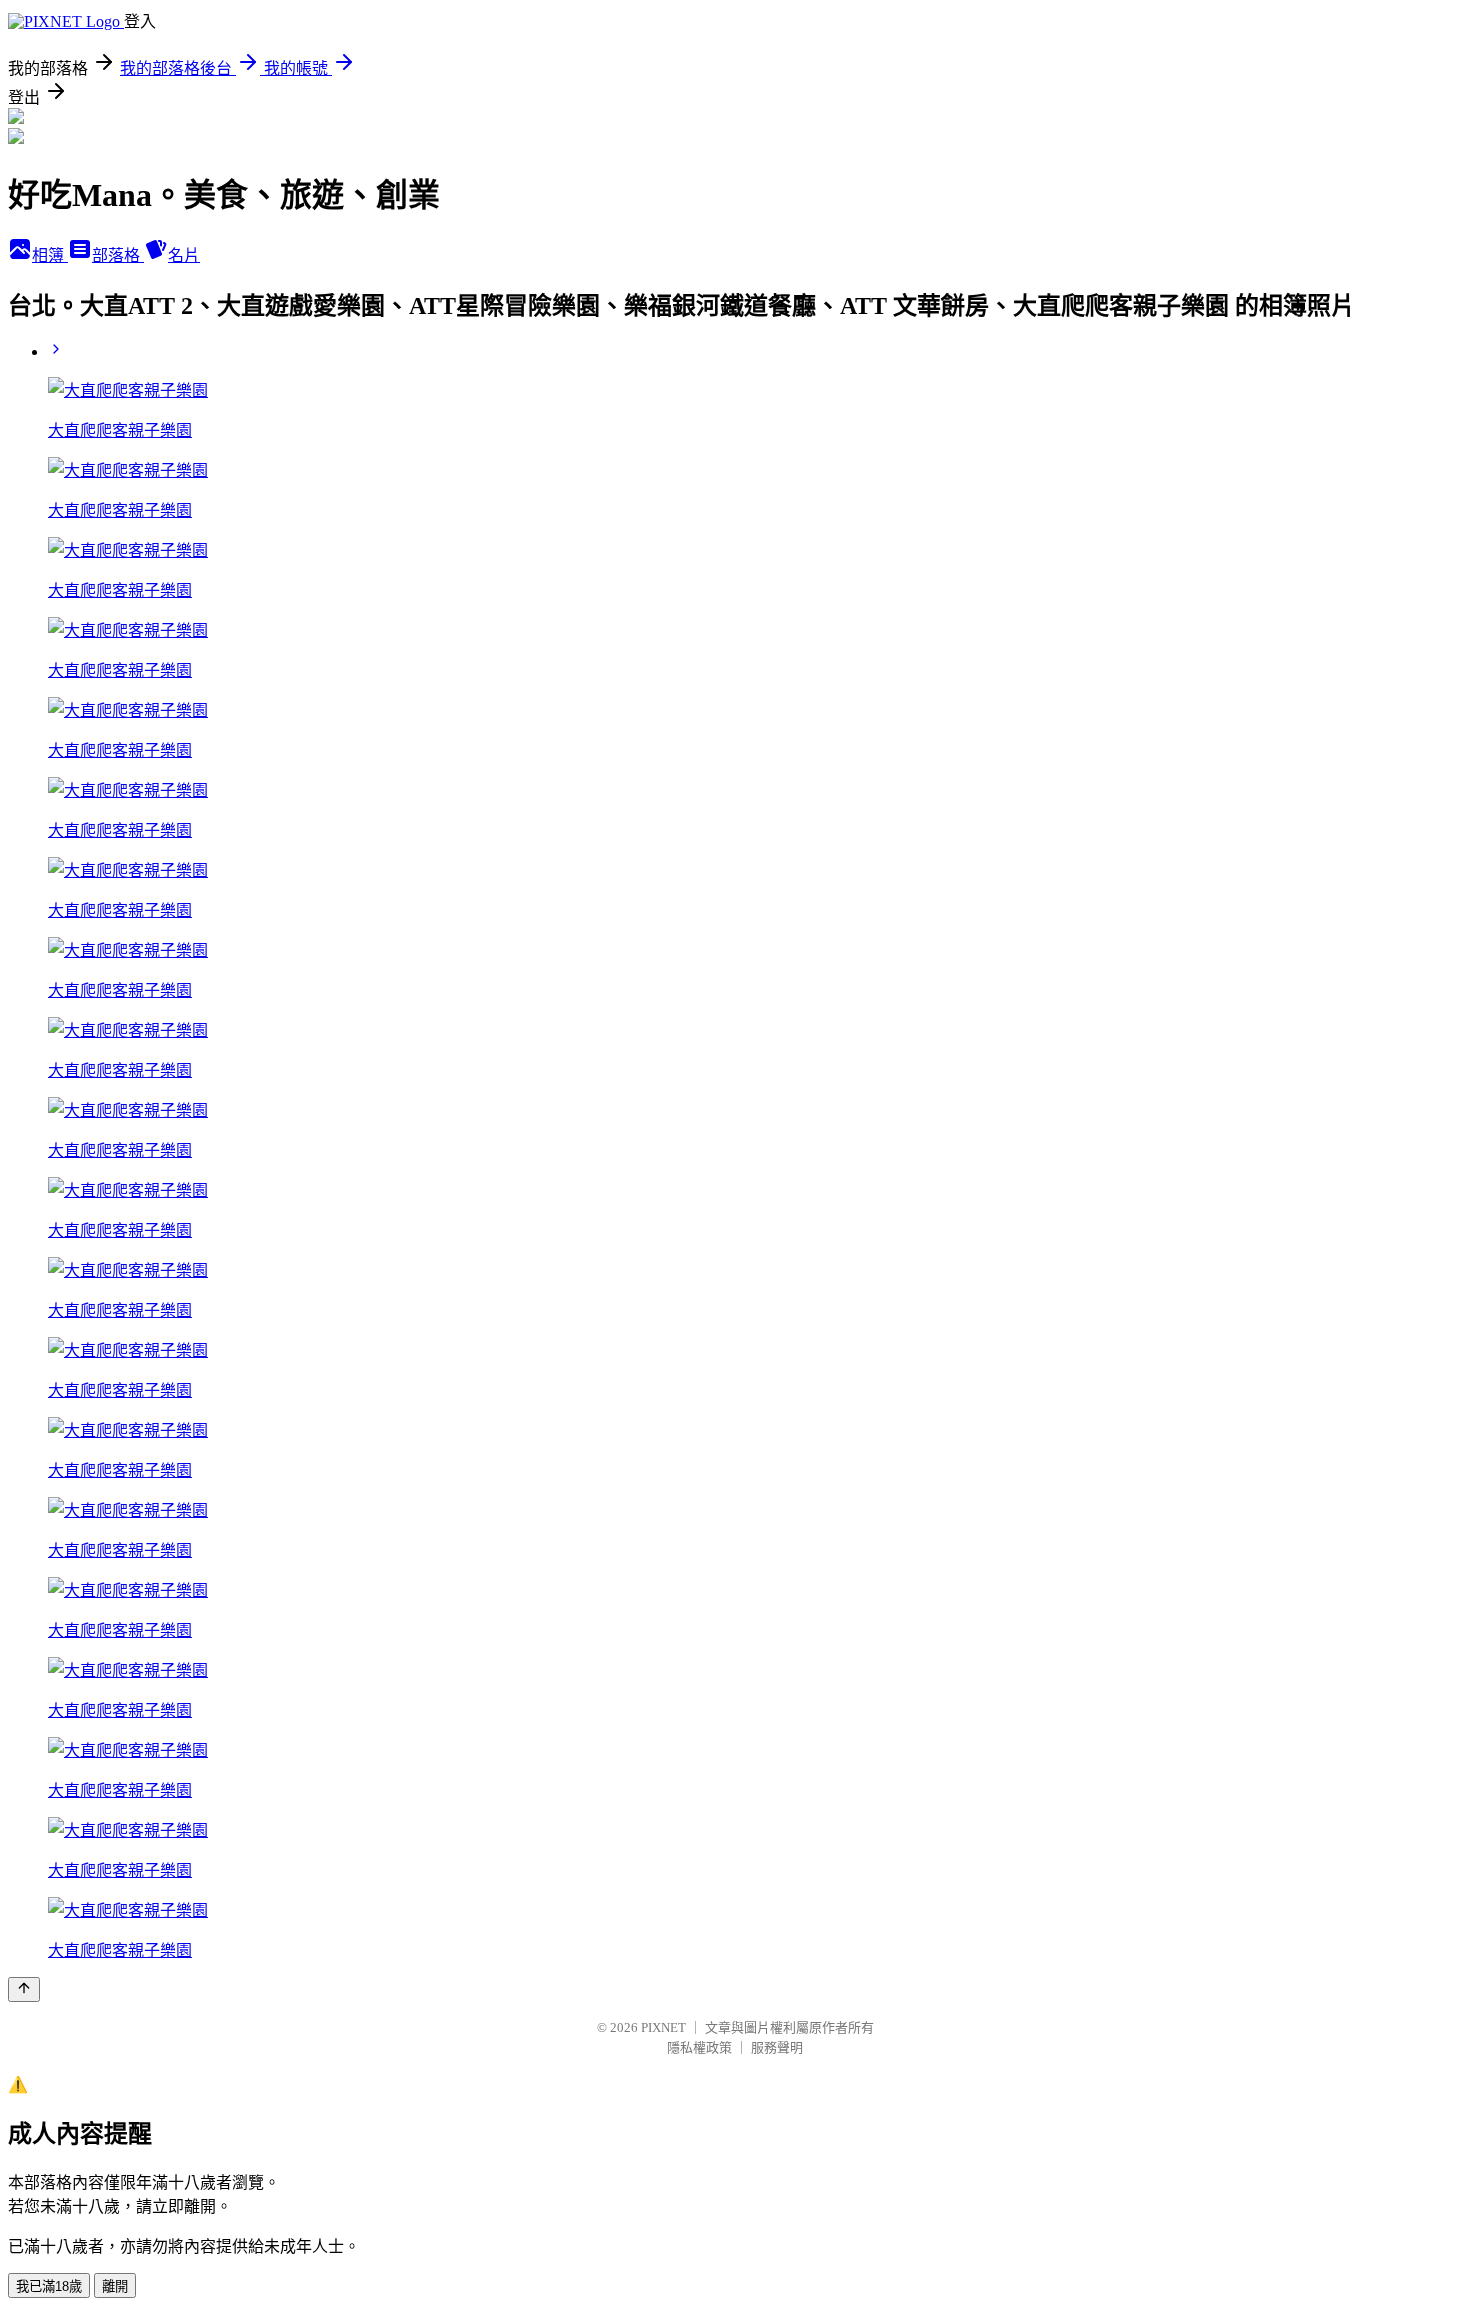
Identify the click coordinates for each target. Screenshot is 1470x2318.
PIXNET (663, 2027)
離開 (115, 2286)
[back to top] (24, 1989)
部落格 (118, 255)
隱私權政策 (699, 2047)
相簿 (50, 255)
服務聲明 (777, 2047)
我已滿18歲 (49, 2286)
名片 (184, 255)
